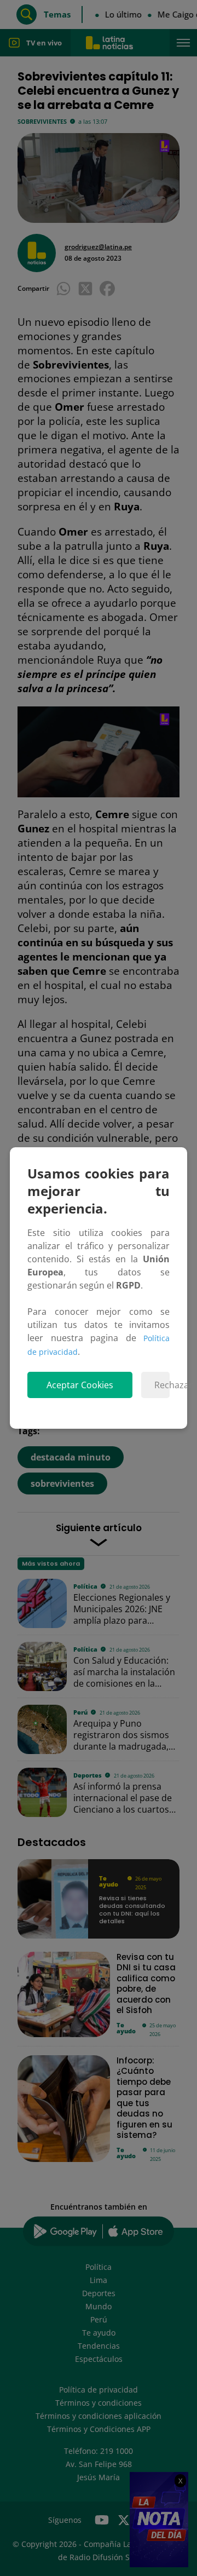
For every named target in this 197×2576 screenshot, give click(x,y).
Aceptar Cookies (80, 1385)
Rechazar (162, 1385)
